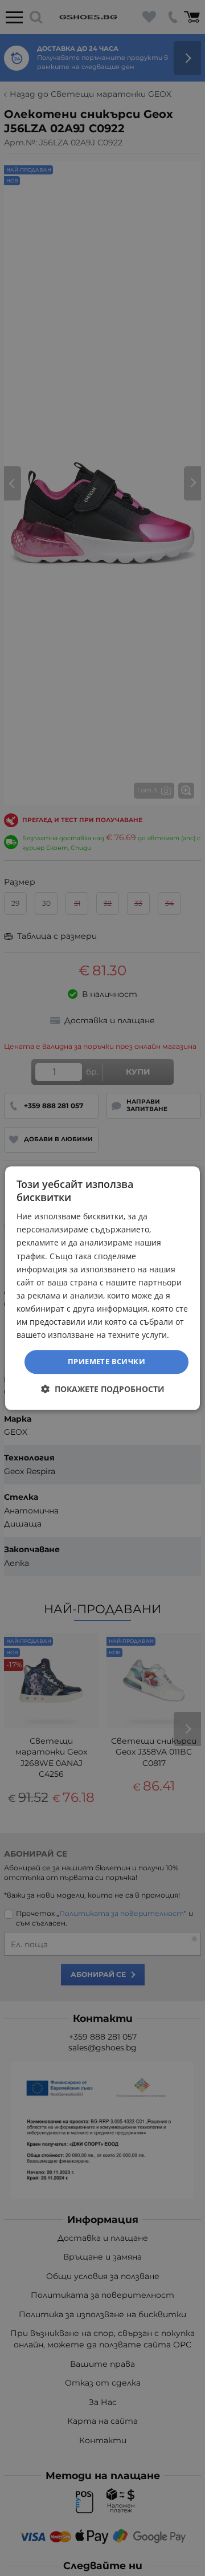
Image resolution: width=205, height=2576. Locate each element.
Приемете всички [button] (106, 1362)
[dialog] (102, 1288)
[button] (103, 1389)
